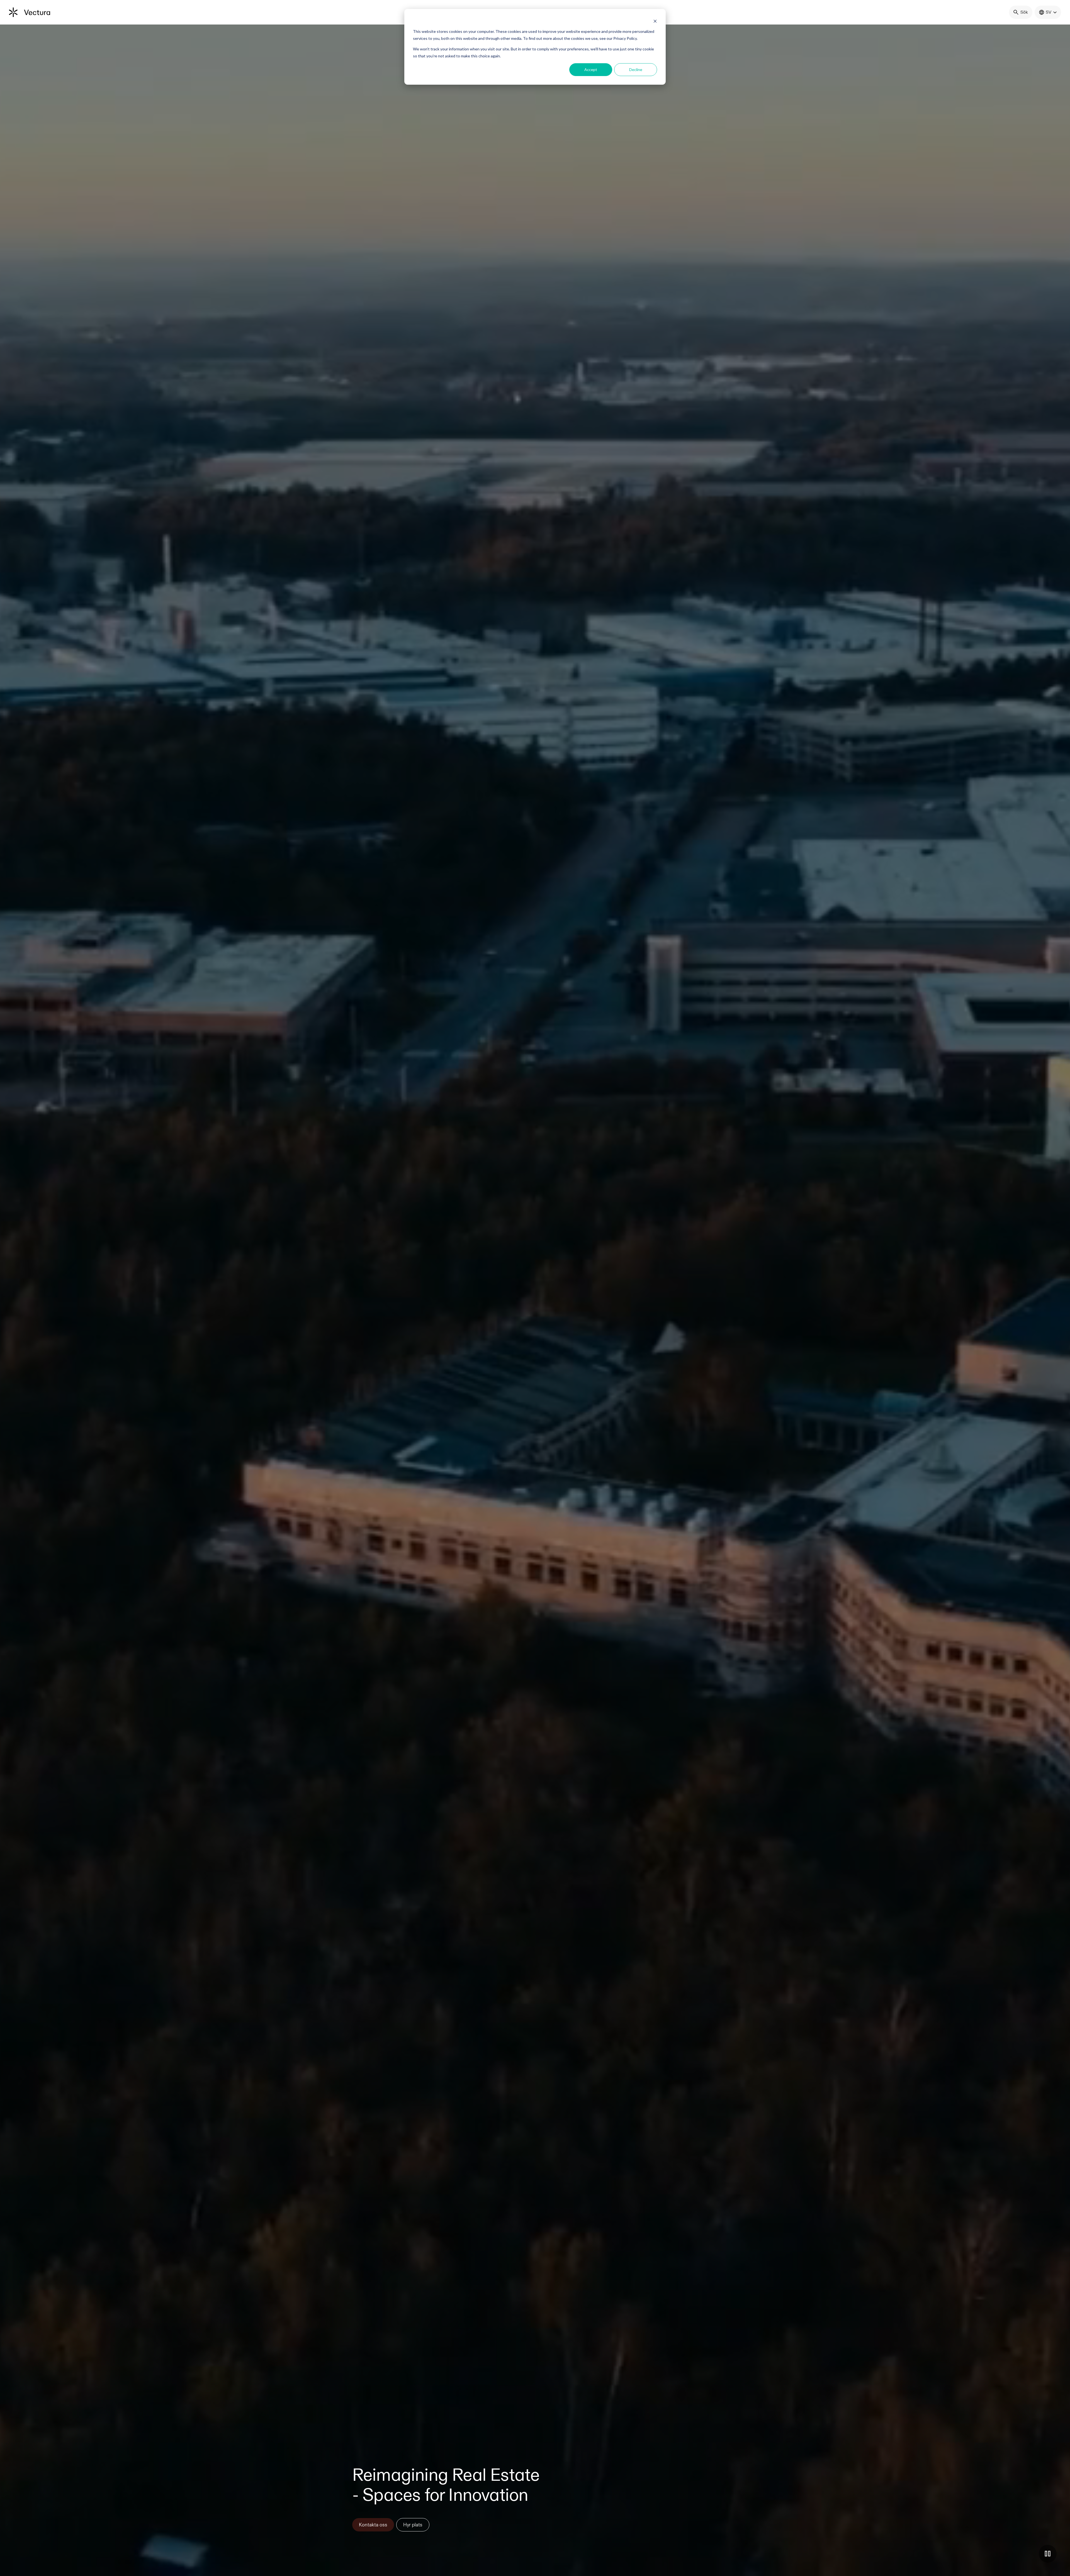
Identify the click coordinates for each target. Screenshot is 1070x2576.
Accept (591, 69)
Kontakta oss (373, 2525)
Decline (636, 69)
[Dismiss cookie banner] (655, 21)
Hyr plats (413, 2525)
